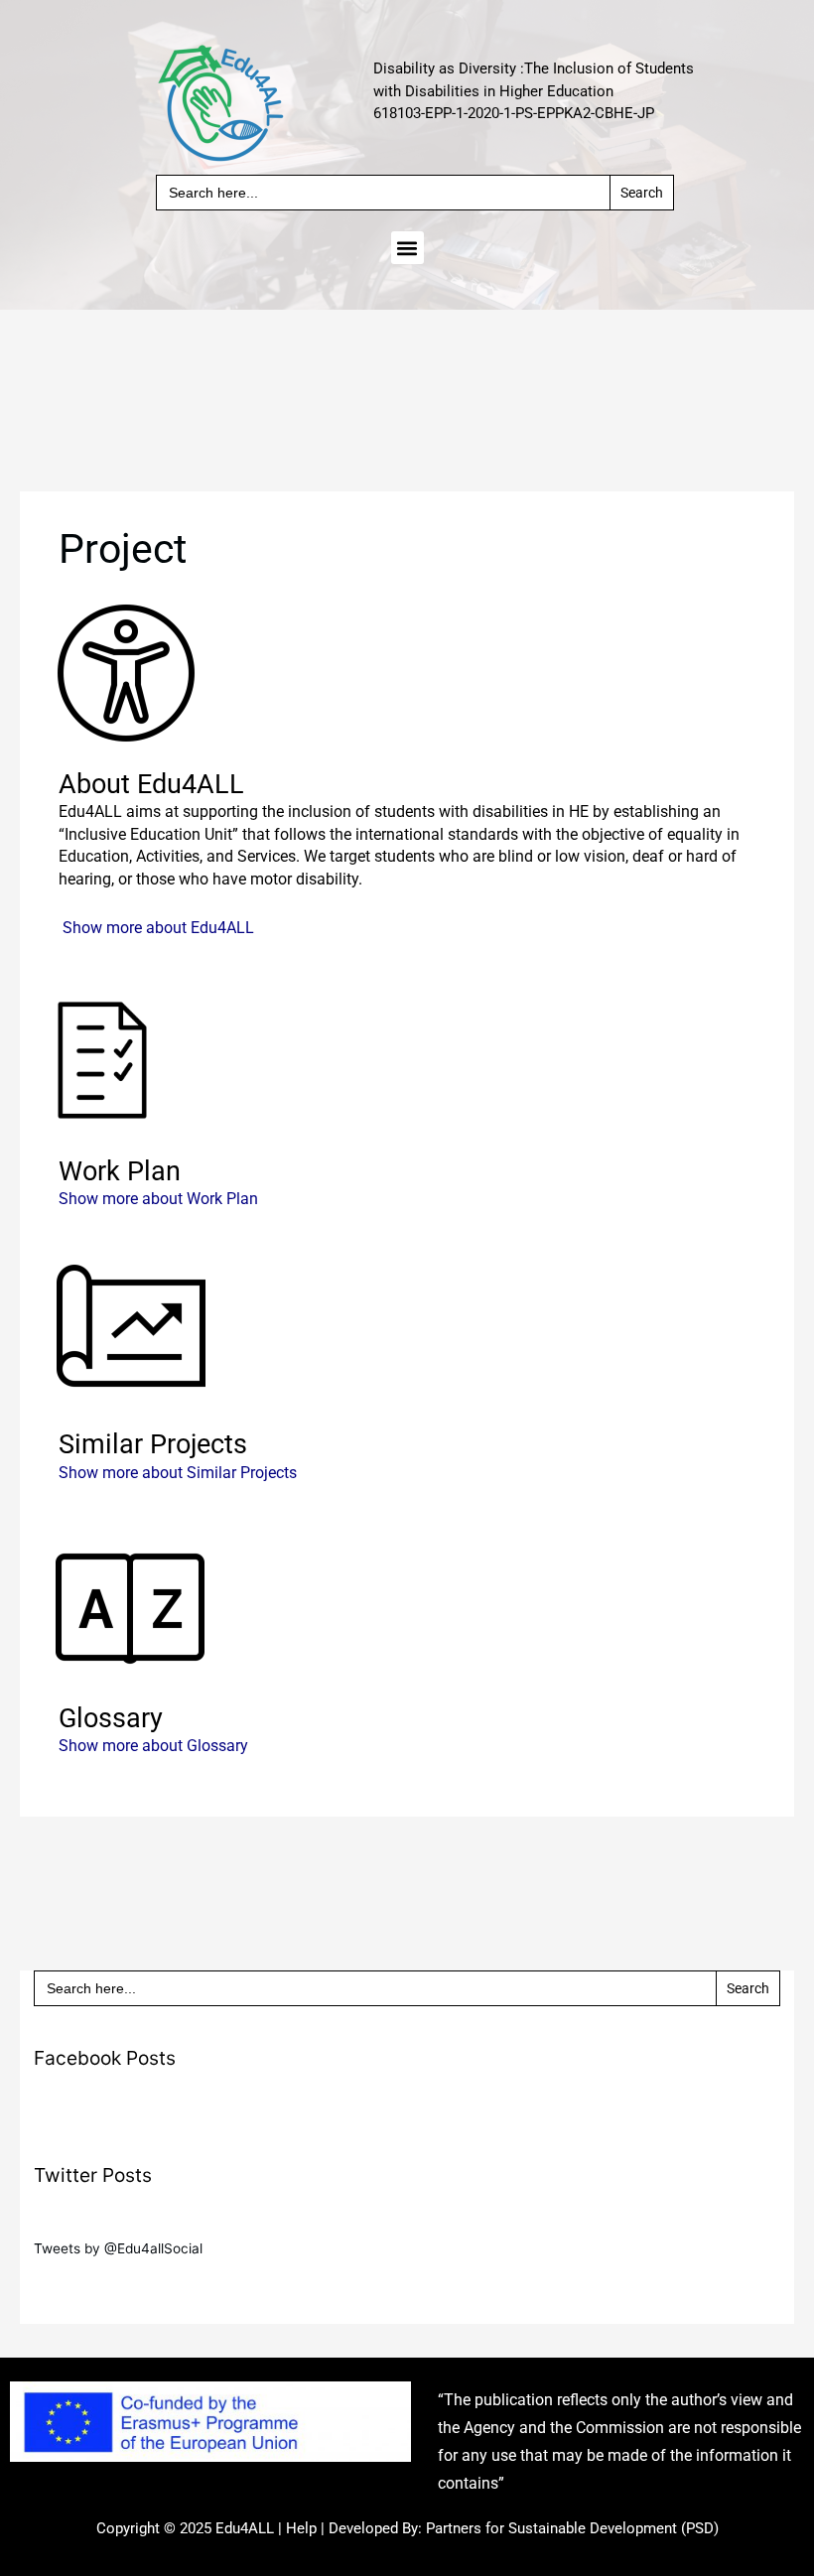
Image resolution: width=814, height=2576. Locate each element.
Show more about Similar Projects (178, 1473)
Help (301, 2528)
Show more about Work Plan (158, 1199)
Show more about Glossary (153, 1746)
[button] (407, 248)
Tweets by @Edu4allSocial (118, 2248)
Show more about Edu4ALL (158, 928)
